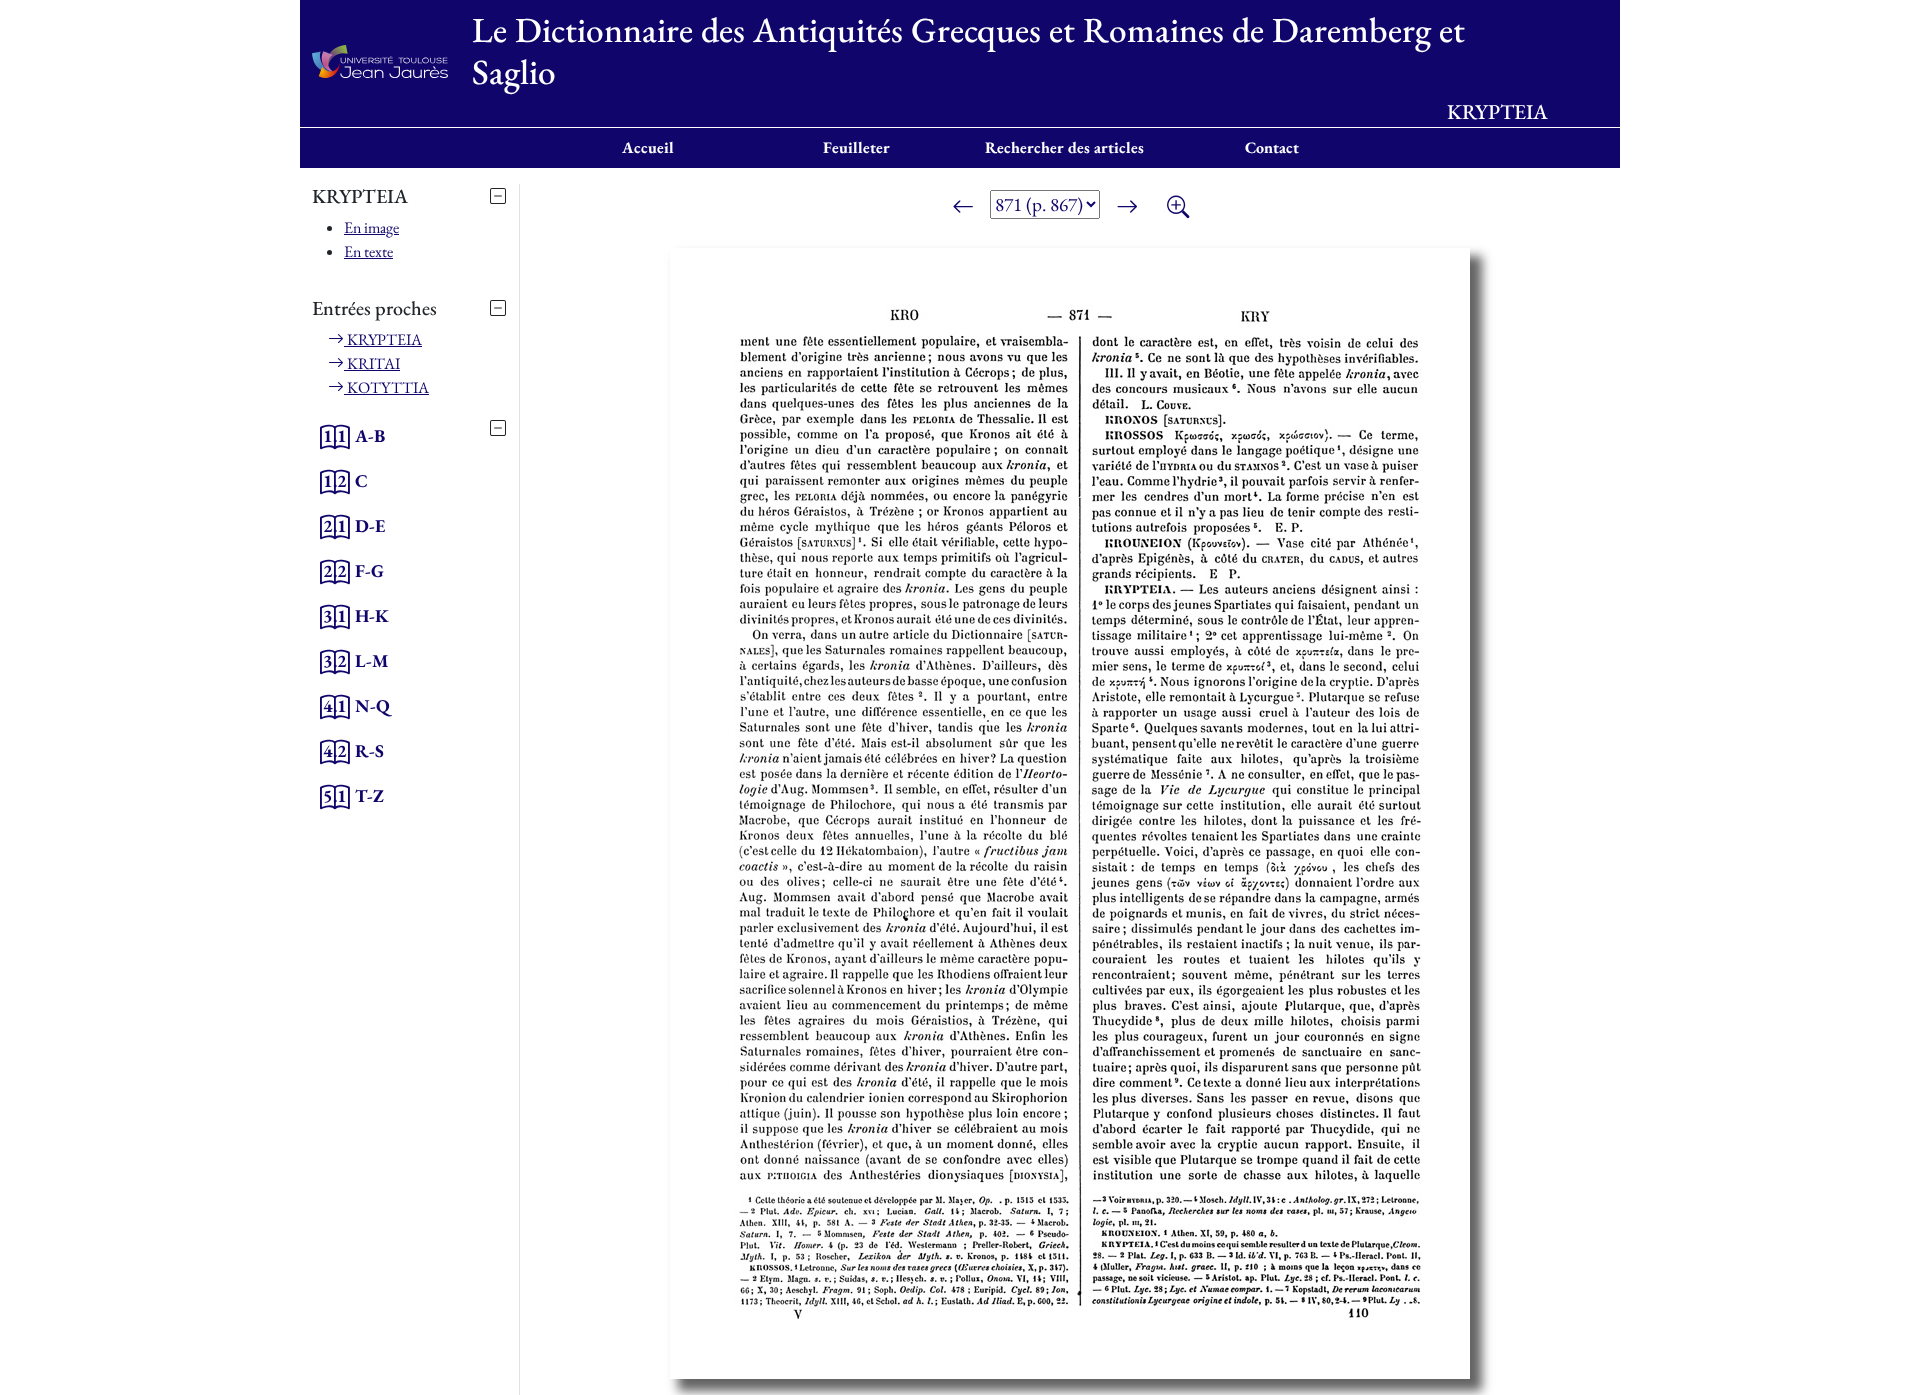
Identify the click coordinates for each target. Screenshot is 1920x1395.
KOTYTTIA (386, 387)
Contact (1272, 147)
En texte (368, 251)
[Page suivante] (1127, 208)
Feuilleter (856, 147)
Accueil (648, 147)
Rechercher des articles (1064, 147)
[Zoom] (1178, 208)
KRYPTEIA (383, 339)
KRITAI (372, 363)
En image (371, 227)
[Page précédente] (963, 208)
